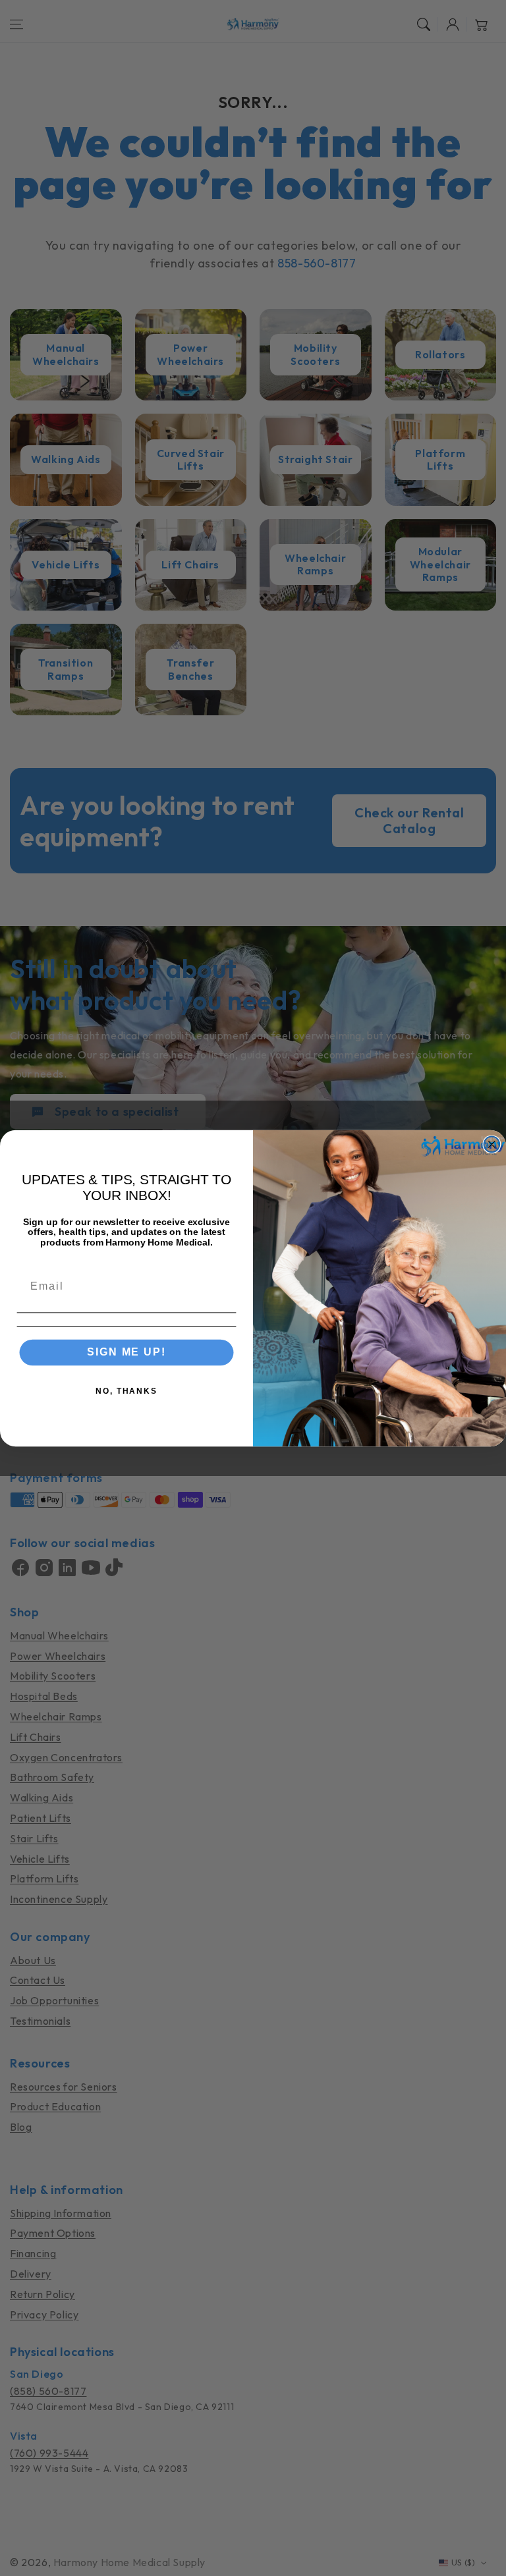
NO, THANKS (126, 1391)
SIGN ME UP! (126, 1352)
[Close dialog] (492, 1144)
